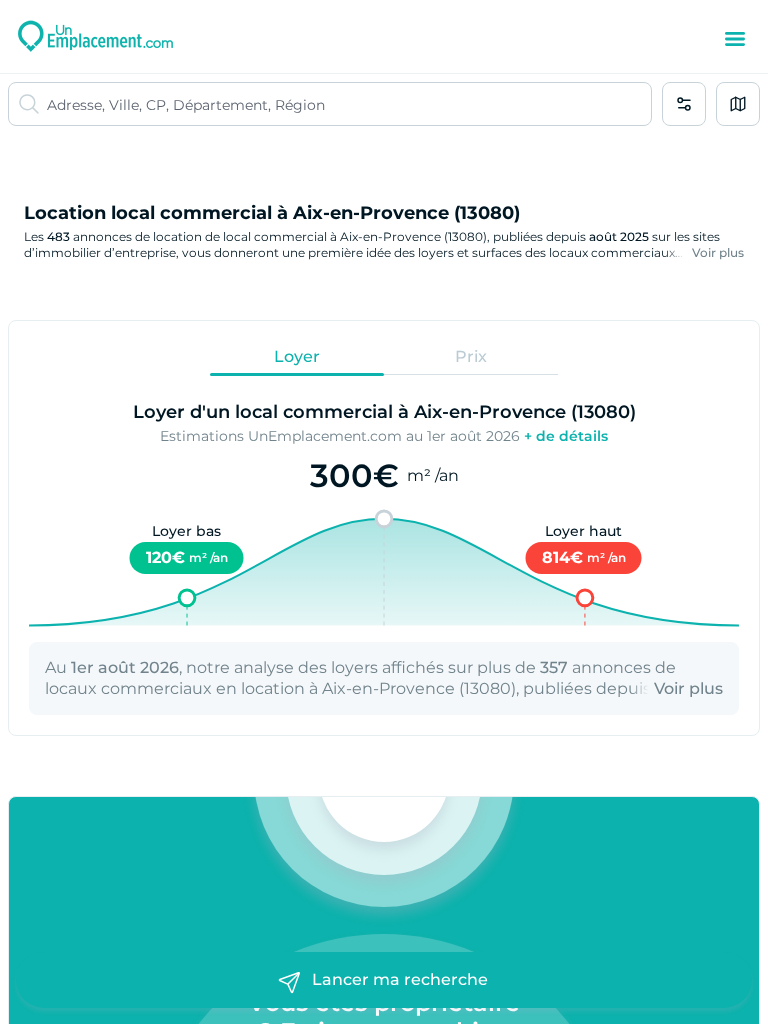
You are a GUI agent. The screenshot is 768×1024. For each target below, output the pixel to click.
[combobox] (349, 104)
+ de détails (566, 436)
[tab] (297, 356)
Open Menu (735, 39)
